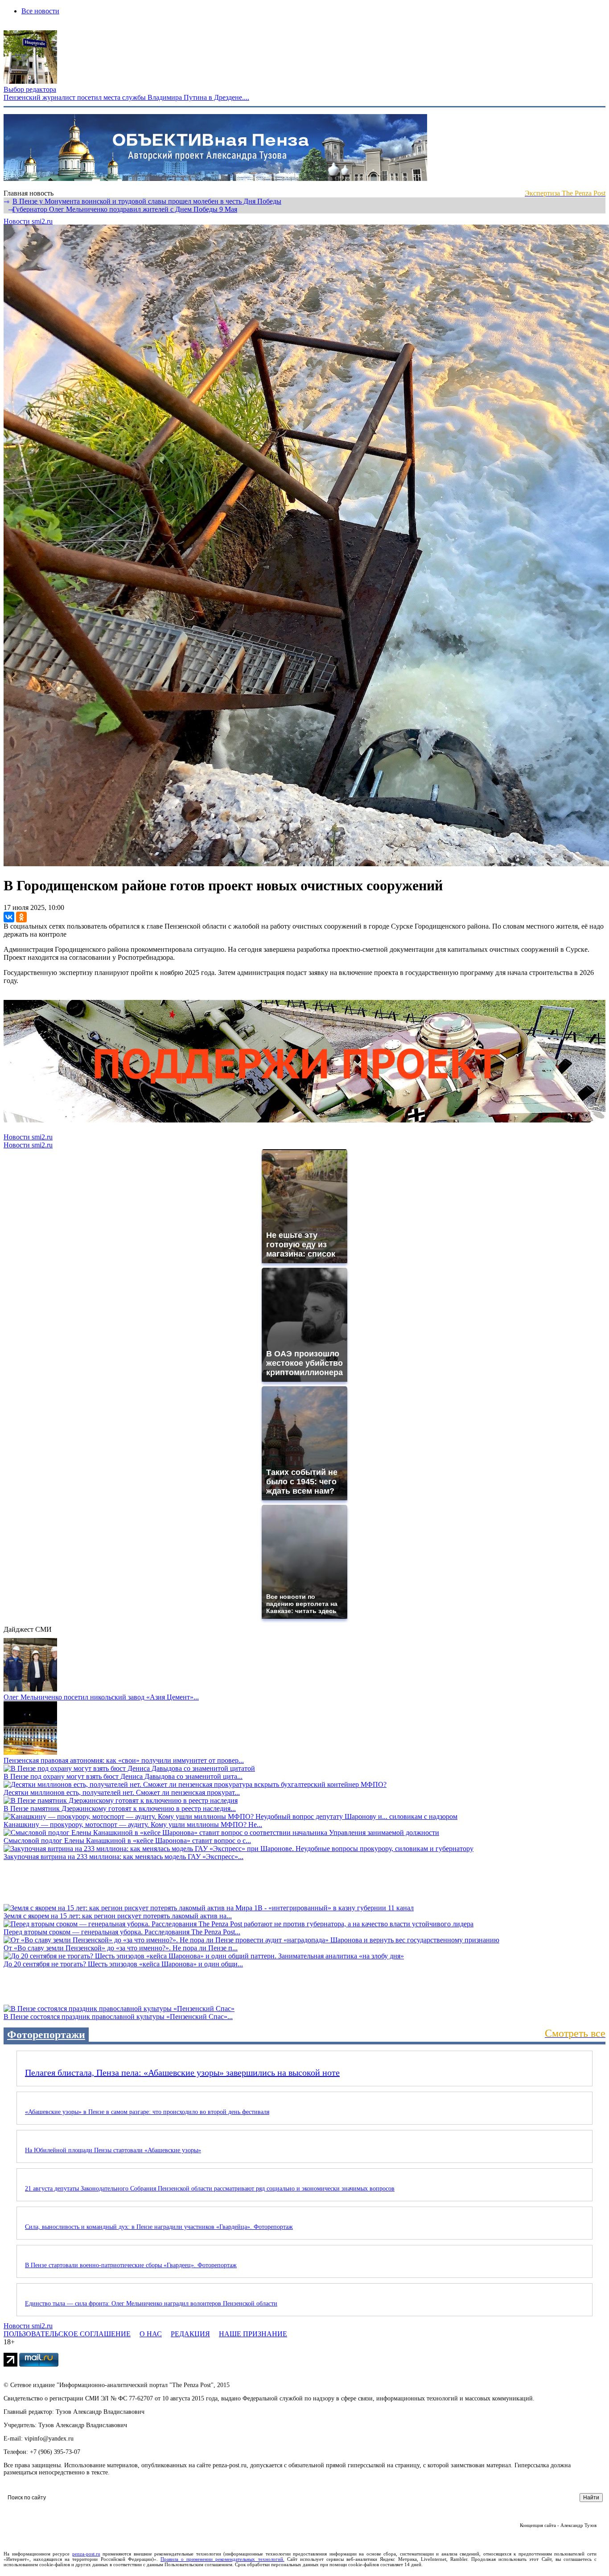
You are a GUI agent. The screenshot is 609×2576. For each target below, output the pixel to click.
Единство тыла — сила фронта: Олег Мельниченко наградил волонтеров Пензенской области (151, 2304)
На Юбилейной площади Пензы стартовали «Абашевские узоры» (113, 2150)
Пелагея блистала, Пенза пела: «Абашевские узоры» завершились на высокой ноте (182, 2072)
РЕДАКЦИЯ (190, 2334)
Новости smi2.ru (28, 221)
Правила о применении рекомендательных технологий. (222, 2559)
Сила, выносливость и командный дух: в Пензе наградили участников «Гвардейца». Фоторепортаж (159, 2227)
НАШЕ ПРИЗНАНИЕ (253, 2334)
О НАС (151, 2334)
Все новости (40, 11)
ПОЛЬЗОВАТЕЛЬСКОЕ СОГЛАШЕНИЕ (67, 2334)
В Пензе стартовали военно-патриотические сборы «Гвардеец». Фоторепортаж (131, 2265)
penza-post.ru (86, 2554)
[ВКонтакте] (9, 917)
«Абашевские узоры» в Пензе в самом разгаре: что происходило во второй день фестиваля (147, 2112)
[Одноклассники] (21, 917)
